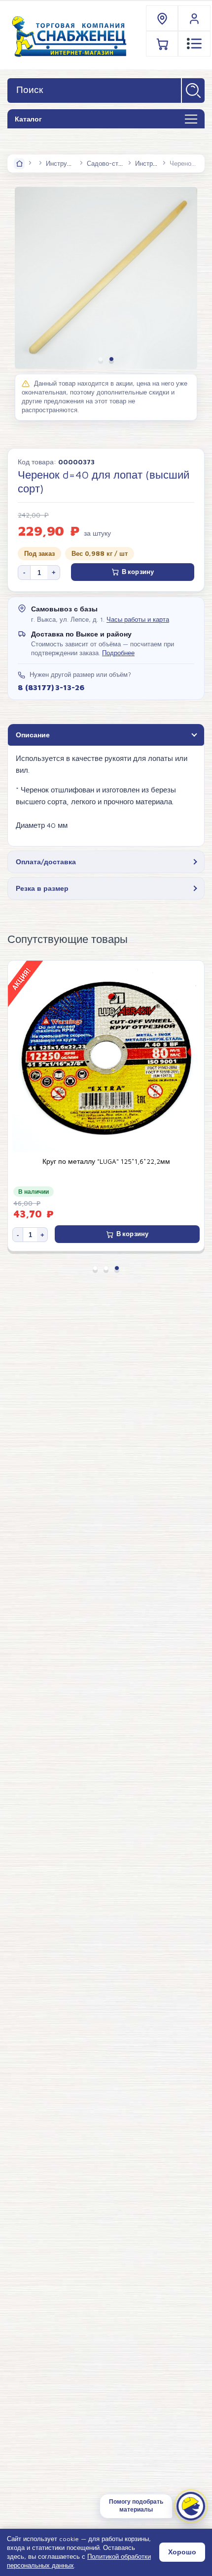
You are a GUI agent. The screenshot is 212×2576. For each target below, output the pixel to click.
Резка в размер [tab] (42, 888)
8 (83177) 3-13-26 (51, 687)
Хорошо (182, 2552)
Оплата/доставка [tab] (46, 862)
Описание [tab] (33, 735)
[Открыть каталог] (191, 120)
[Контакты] (162, 18)
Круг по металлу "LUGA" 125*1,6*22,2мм (106, 1161)
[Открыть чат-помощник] (191, 2506)
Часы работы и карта (138, 620)
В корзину (138, 572)
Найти (193, 91)
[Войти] (194, 18)
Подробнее (118, 653)
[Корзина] (162, 44)
